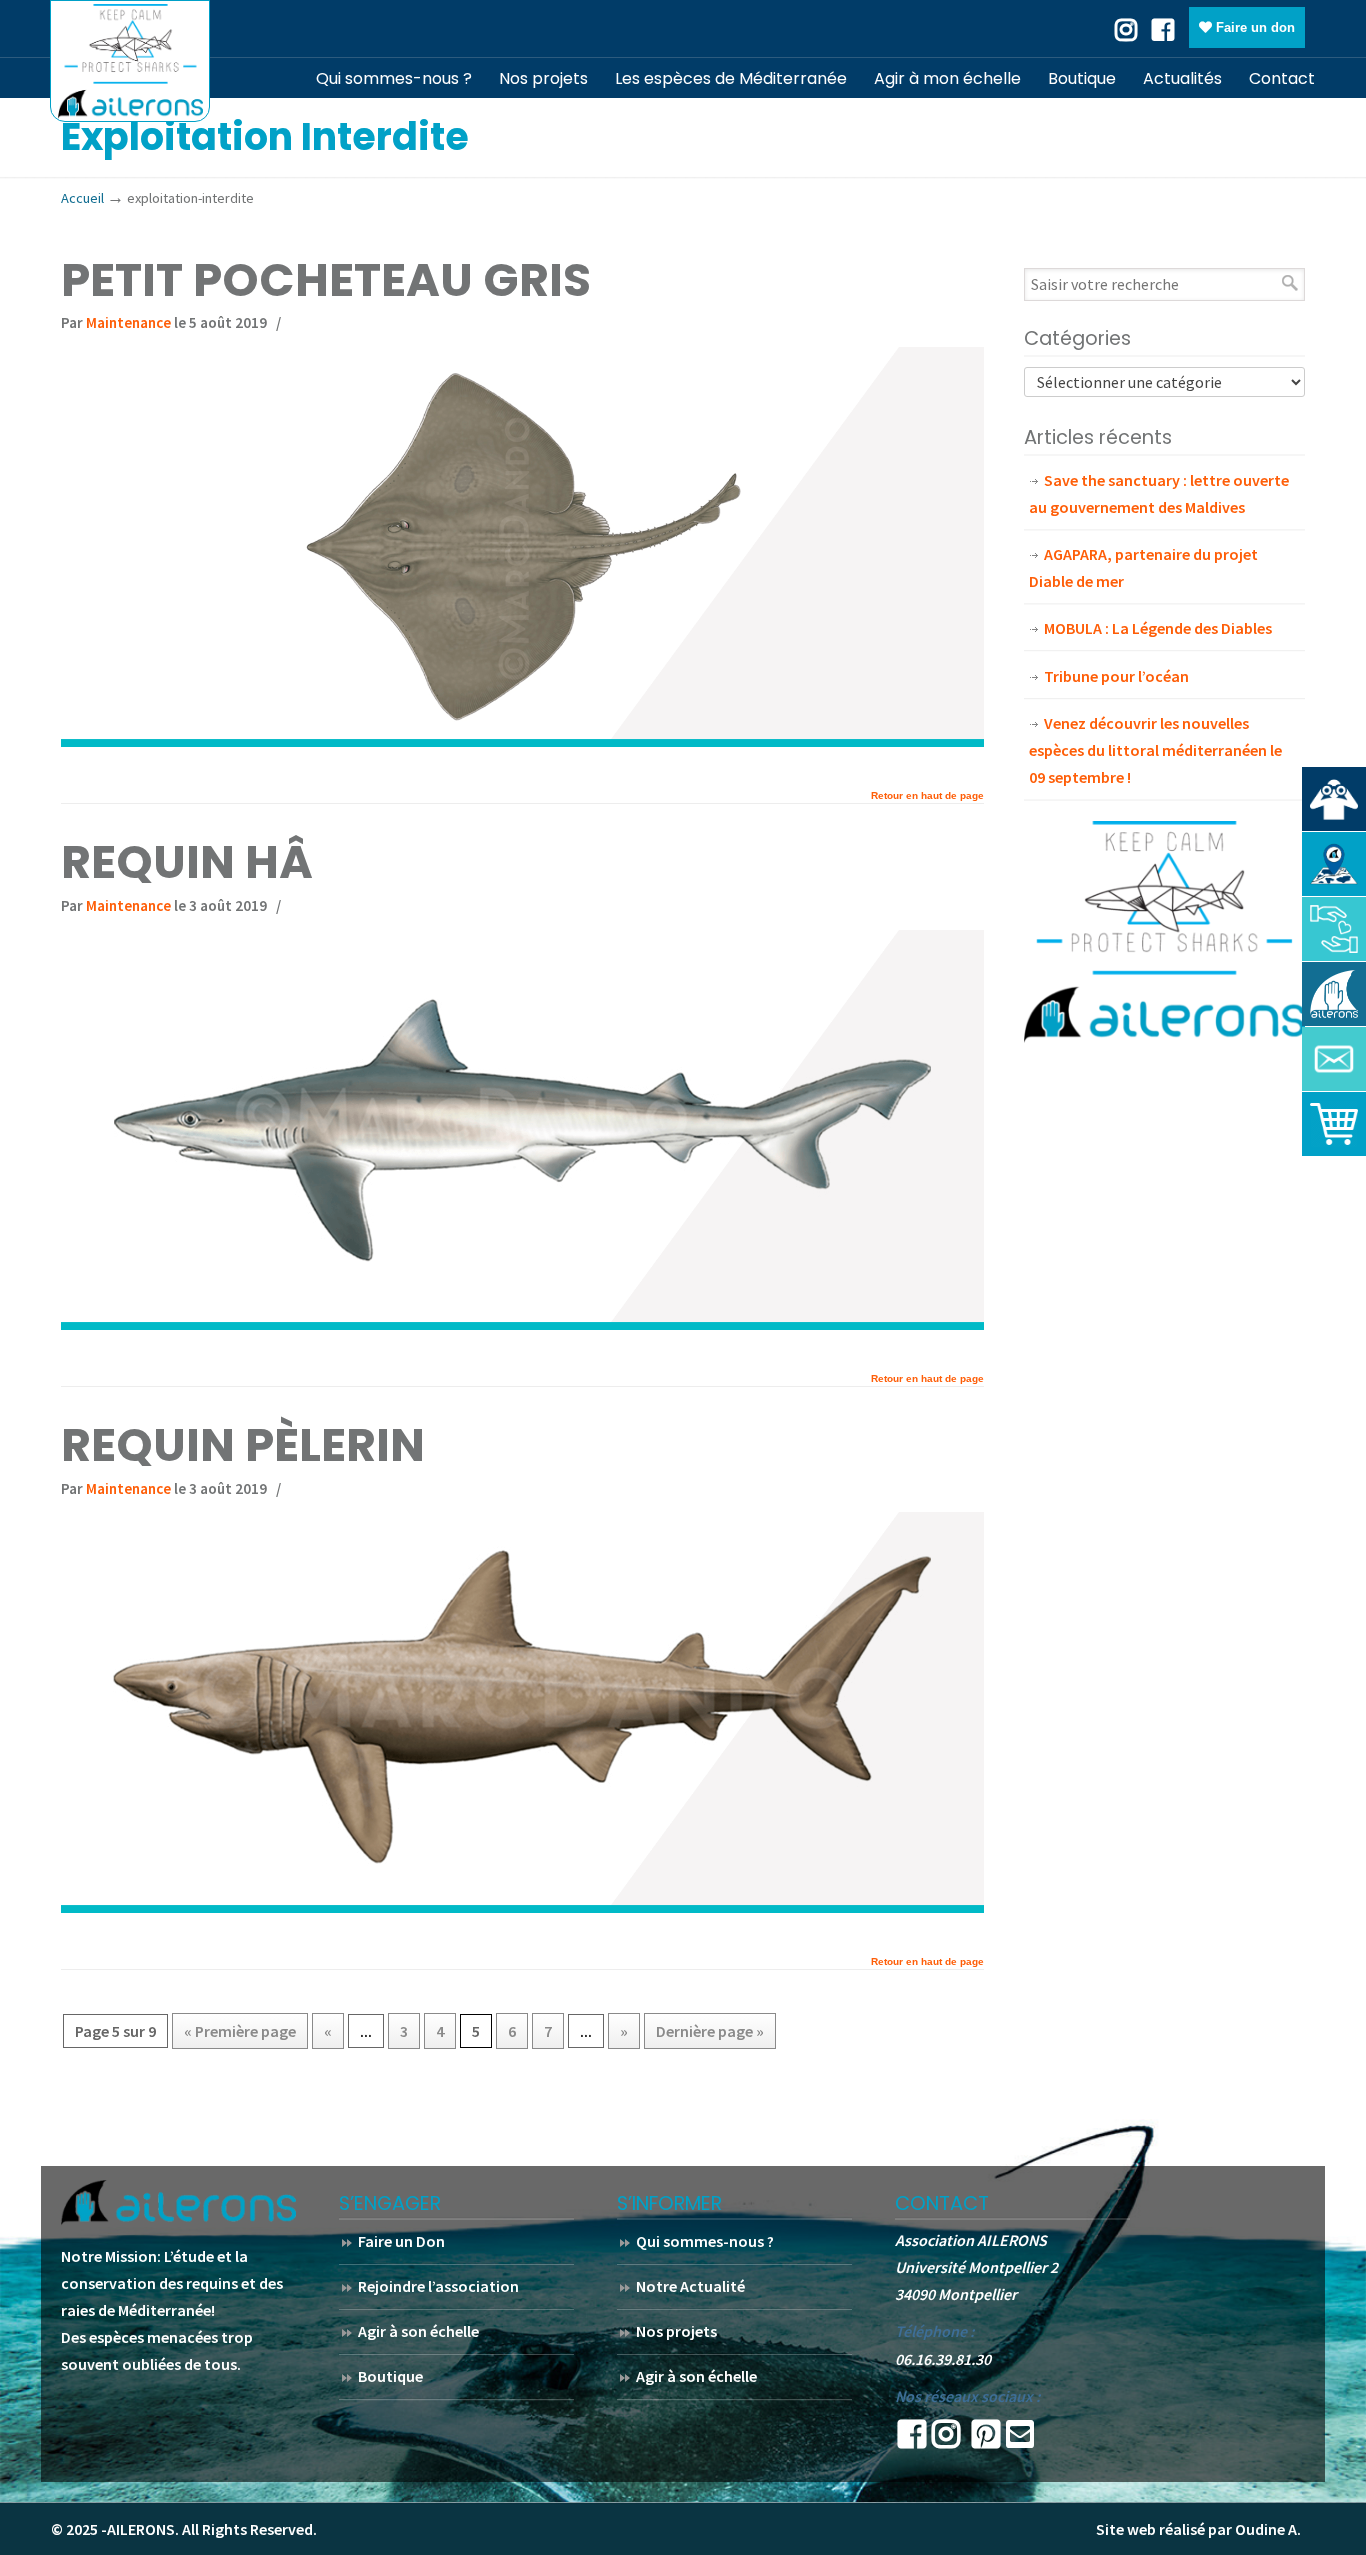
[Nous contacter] (1334, 1059)
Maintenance (128, 322)
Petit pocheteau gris (326, 280)
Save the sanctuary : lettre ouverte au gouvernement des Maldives (1159, 493)
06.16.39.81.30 (943, 2359)
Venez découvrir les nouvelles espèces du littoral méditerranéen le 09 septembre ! (1155, 750)
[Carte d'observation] (1334, 864)
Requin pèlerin (243, 1445)
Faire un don (1253, 27)
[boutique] (1334, 1124)
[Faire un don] (1334, 929)
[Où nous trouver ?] (1334, 799)
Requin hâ (187, 862)
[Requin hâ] (522, 1324)
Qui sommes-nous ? (705, 2241)
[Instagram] (946, 2440)
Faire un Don (401, 2241)
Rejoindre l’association (438, 2286)
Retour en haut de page (927, 796)
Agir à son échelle (418, 2331)
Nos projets (676, 2331)
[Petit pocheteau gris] (522, 741)
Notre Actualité (690, 2286)
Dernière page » (710, 2031)
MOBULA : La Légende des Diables (1158, 628)
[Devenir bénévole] (1334, 994)
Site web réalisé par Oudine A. (1198, 2529)
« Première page (240, 2031)
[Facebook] (1163, 28)
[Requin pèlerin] (522, 1907)
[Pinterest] (986, 2440)
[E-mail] (1020, 2440)
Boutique (390, 2376)
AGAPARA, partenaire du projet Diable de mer (1143, 567)
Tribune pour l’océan (1116, 676)
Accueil (82, 198)
